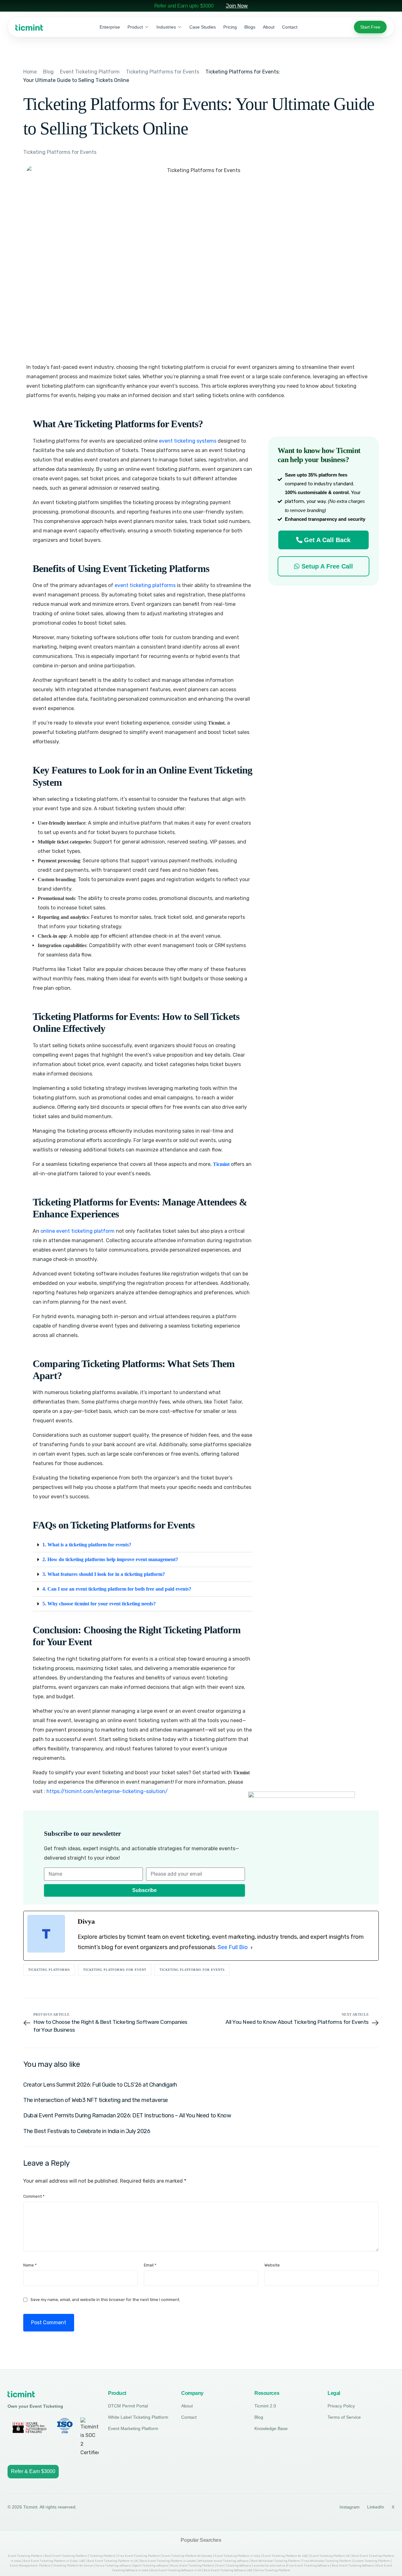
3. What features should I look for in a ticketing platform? (104, 1574)
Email (150, 2265)
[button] (143, 1545)
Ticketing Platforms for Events (60, 152)
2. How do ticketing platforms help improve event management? (110, 1559)
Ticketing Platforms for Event (115, 1970)
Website (272, 2265)
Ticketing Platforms (49, 1970)
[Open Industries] (180, 27)
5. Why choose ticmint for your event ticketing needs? (99, 1604)
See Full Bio (233, 1947)
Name (30, 2265)
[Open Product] (147, 27)
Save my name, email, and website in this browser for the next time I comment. (105, 2300)
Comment (34, 2196)
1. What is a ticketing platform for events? (87, 1545)
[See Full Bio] (252, 1948)
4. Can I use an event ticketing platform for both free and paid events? (117, 1589)
